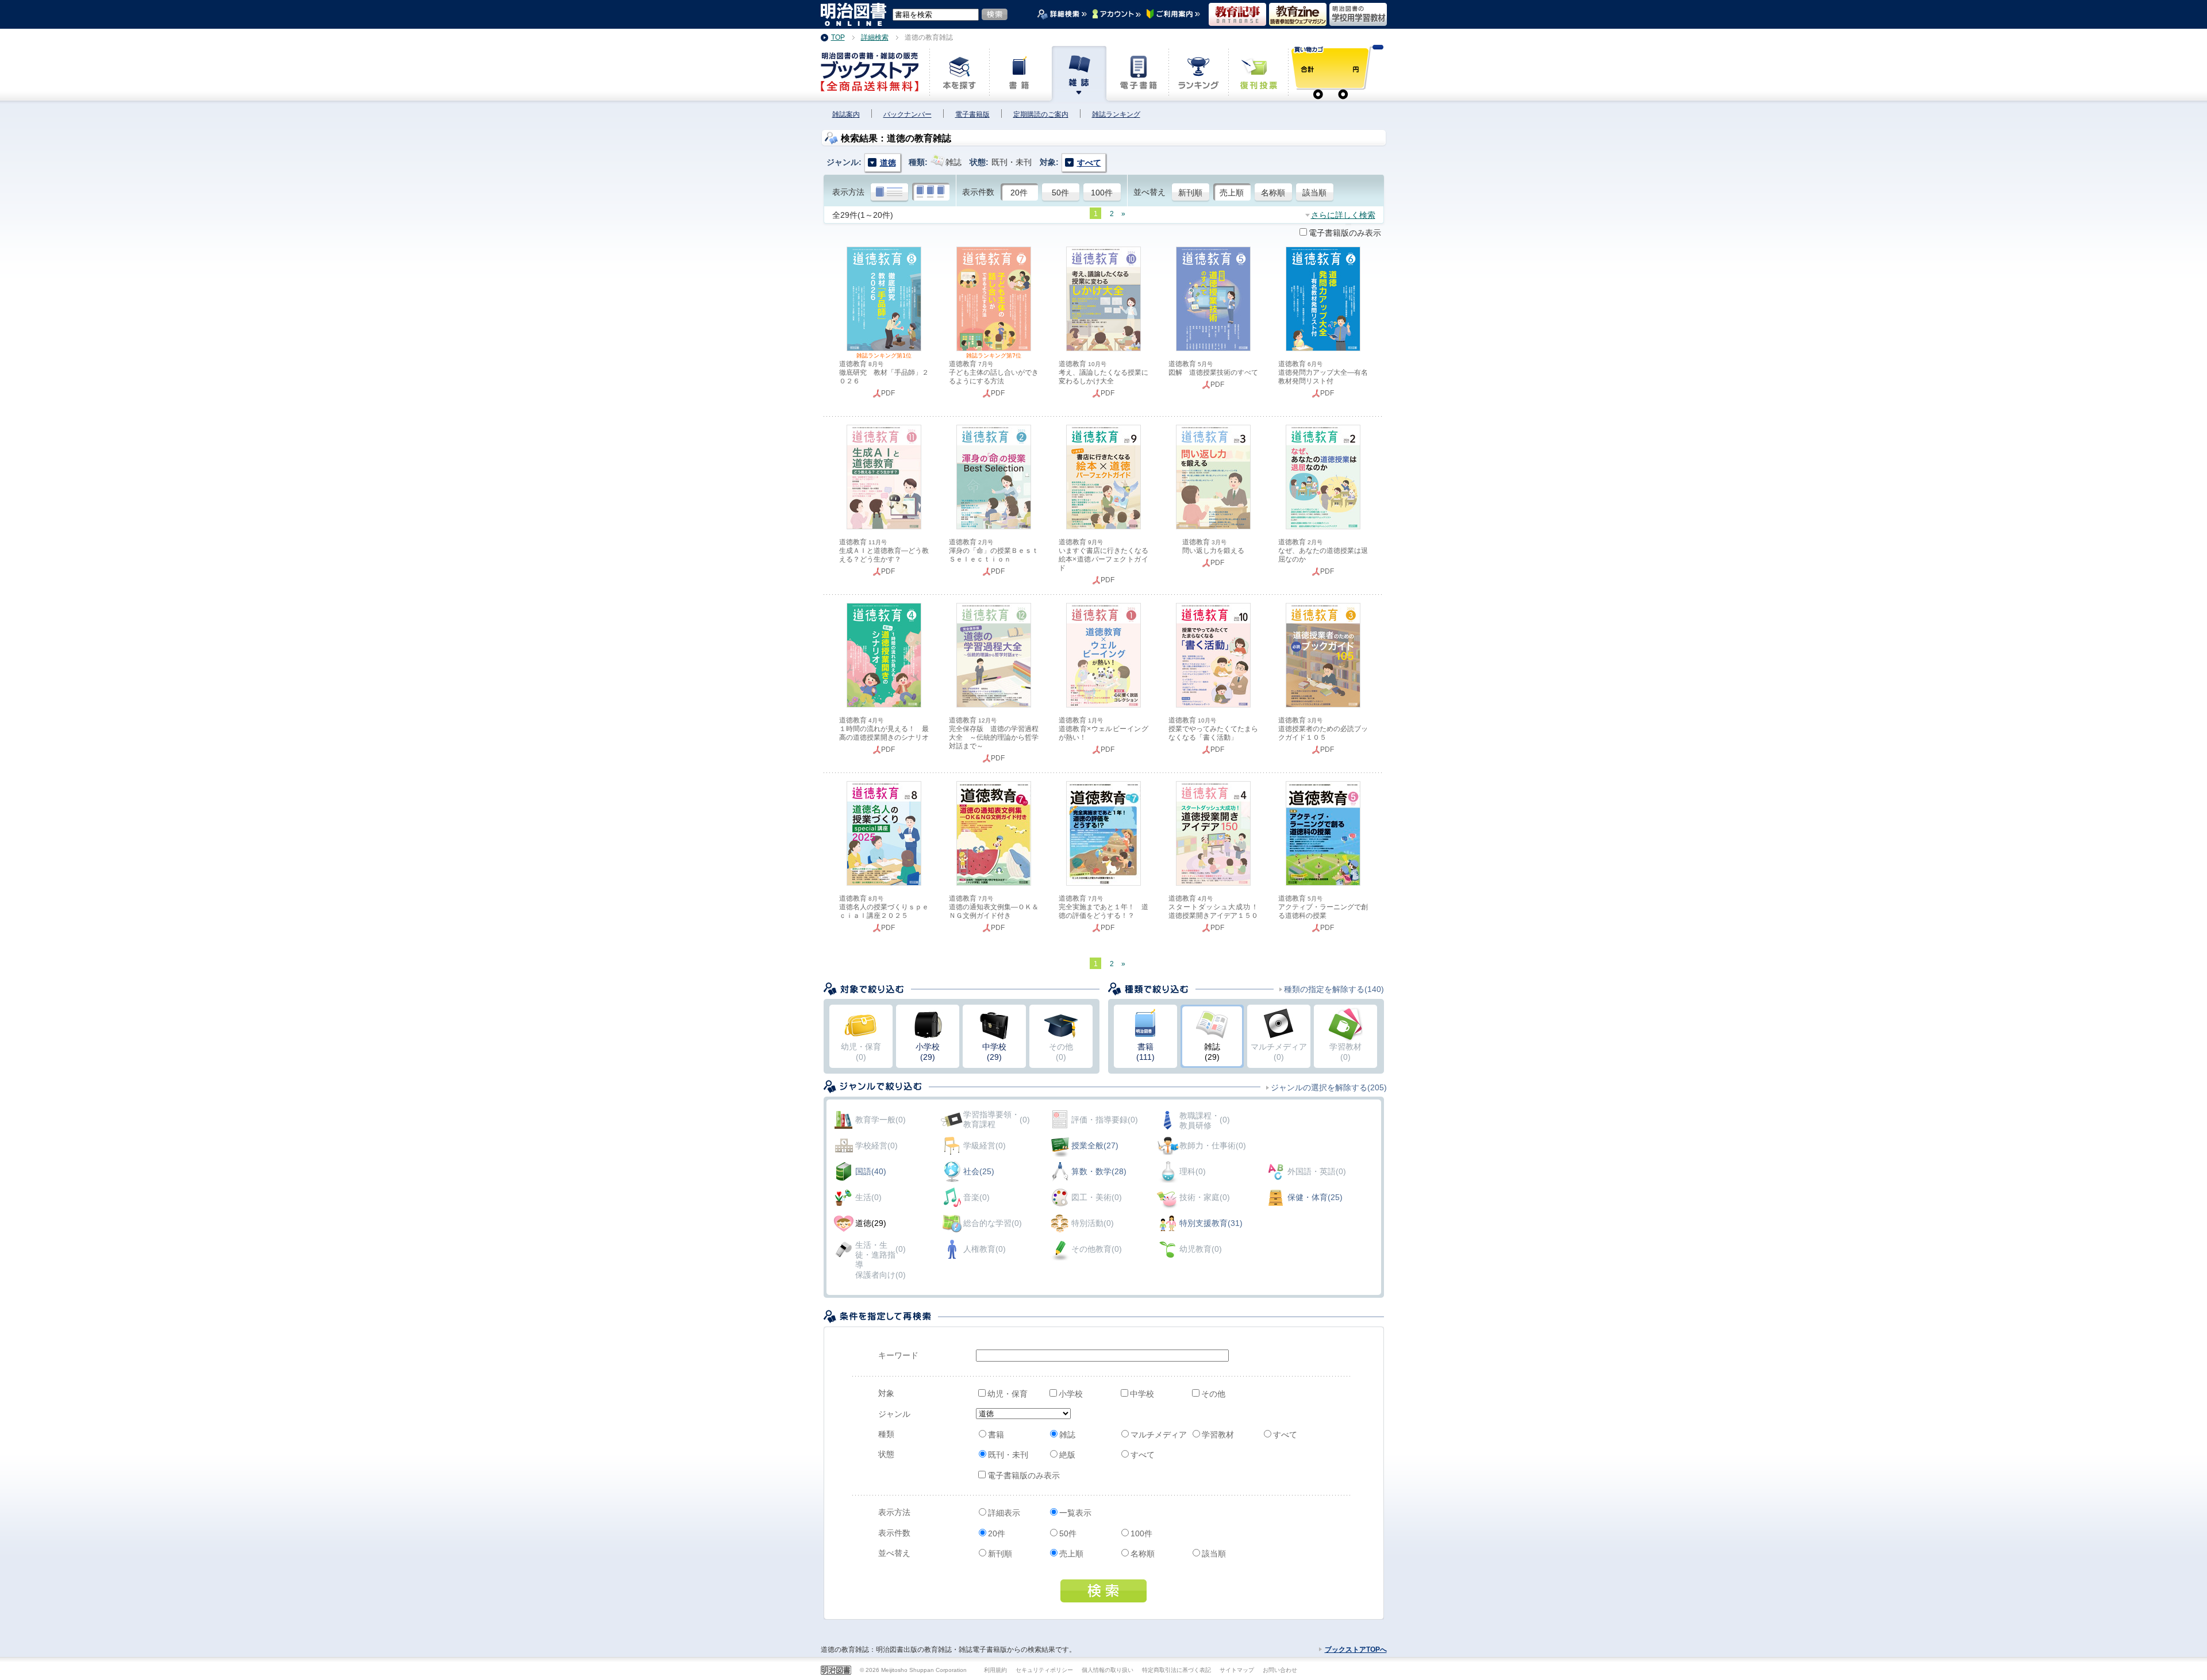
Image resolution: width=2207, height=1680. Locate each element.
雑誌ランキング (1116, 114)
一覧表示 (1075, 1513)
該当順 (1314, 193)
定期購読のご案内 (1041, 114)
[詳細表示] (889, 193)
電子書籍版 (972, 114)
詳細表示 (1004, 1513)
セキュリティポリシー (1044, 1670)
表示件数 (978, 192)
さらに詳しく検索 (1343, 215)
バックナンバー (908, 114)
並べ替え (1149, 192)
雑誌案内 (846, 114)
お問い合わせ (1280, 1670)
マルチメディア (1159, 1435)
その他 (1213, 1394)
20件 (1019, 193)
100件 (1102, 193)
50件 (1060, 193)
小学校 (1071, 1394)
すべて (1285, 1435)
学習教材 (1218, 1435)
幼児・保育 (1008, 1394)
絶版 (1067, 1455)
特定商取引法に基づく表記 (1176, 1670)
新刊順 (1190, 193)
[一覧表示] (931, 193)
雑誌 (1067, 1435)
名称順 (1273, 193)
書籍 (996, 1435)
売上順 (1232, 193)
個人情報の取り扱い (1108, 1670)
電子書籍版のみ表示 (1345, 233)
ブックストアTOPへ (1356, 1650)
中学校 (1142, 1394)
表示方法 (848, 192)
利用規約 (995, 1670)
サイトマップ (1237, 1670)
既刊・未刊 (1008, 1455)
